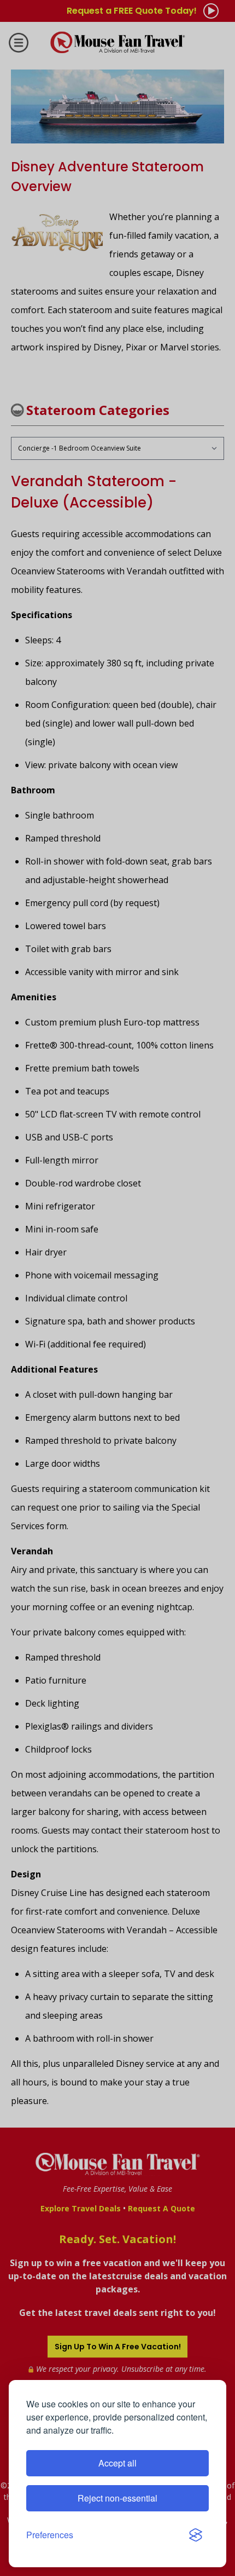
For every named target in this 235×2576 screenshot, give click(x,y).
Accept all (117, 2463)
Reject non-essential (117, 2498)
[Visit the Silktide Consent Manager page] (196, 2535)
